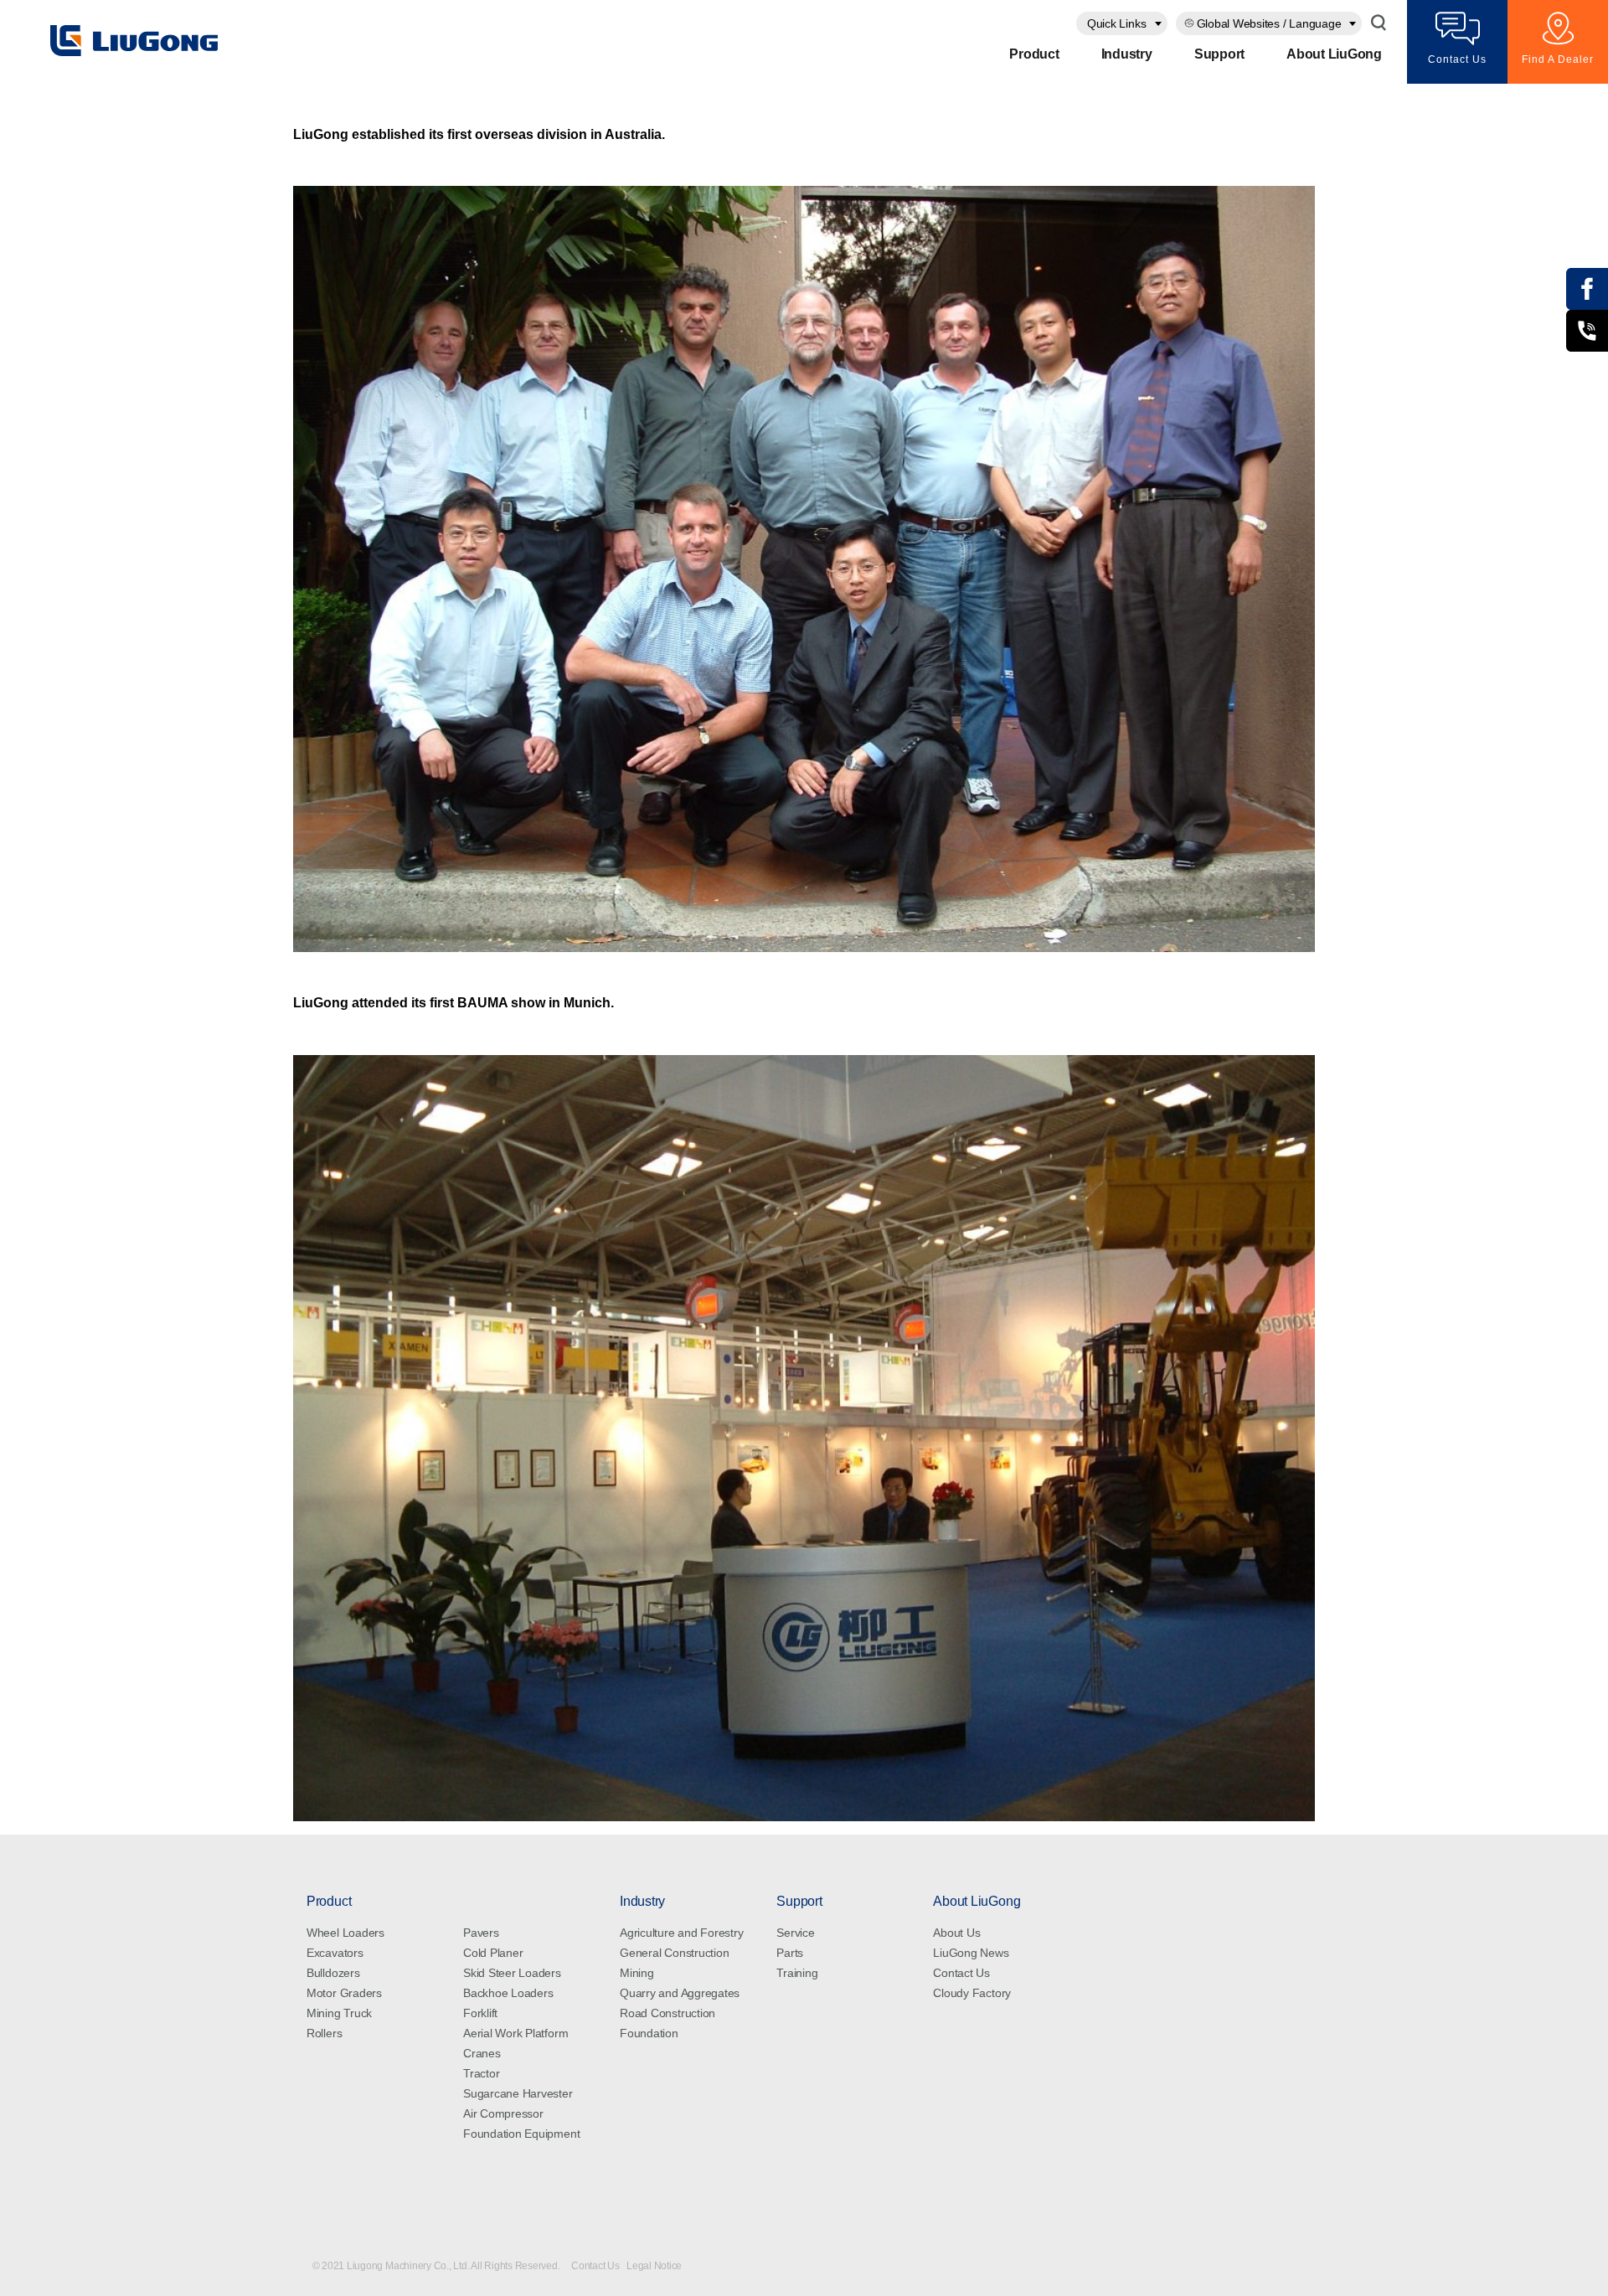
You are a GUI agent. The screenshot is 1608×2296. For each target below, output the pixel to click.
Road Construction (667, 2013)
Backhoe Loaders (508, 1993)
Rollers (324, 2033)
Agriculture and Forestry (681, 1933)
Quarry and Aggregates (680, 1993)
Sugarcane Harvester (518, 2093)
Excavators (335, 1953)
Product (1034, 54)
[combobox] (1122, 23)
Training (797, 1973)
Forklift (480, 2013)
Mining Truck (339, 2013)
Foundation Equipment (521, 2134)
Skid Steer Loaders (512, 1973)
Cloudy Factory (972, 1993)
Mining (637, 1973)
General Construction (674, 1953)
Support (1219, 54)
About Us (956, 1933)
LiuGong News (971, 1953)
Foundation (649, 2033)
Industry (1127, 54)
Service (795, 1933)
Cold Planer (493, 1953)
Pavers (481, 1933)
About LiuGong (1334, 54)
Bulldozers (333, 1973)
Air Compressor (503, 2113)
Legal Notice (654, 2266)
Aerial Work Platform (515, 2033)
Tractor (481, 2073)
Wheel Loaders (345, 1933)
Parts (790, 1953)
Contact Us (961, 1973)
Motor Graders (344, 1993)
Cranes (482, 2053)
